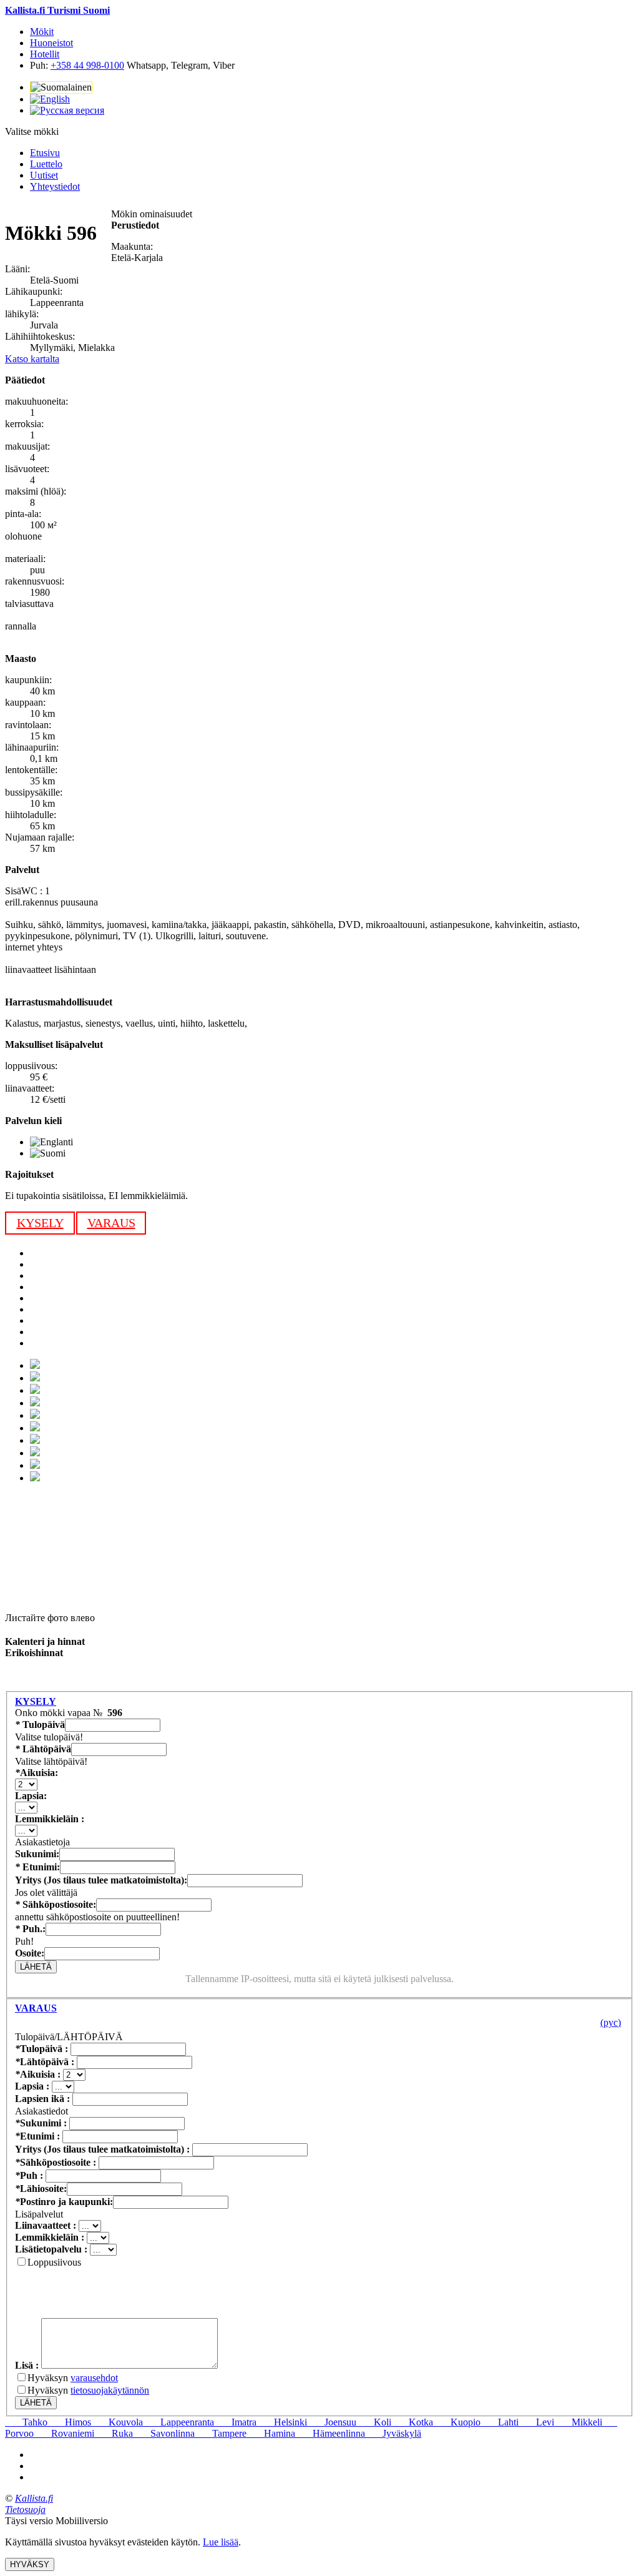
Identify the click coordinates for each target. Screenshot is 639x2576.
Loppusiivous (54, 2262)
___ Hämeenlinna (330, 2433)
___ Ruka (114, 2433)
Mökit (42, 32)
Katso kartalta (32, 359)
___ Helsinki (282, 2422)
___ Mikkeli (578, 2422)
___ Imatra (235, 2422)
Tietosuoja (25, 2509)
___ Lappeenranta (178, 2422)
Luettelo (46, 164)
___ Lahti (500, 2422)
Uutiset (44, 175)
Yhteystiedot (55, 186)
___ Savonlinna (164, 2433)
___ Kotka (412, 2422)
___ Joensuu (332, 2422)
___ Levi (536, 2422)
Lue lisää (221, 2542)
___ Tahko (26, 2422)
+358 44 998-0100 (87, 65)
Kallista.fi (34, 2498)
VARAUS (111, 1223)
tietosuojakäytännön (110, 2390)
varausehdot (94, 2378)
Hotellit (45, 54)
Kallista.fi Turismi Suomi (57, 10)
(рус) (611, 2022)
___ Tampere (221, 2433)
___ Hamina (271, 2433)
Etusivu (45, 153)
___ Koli (374, 2422)
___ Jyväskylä (393, 2433)
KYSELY (40, 1223)
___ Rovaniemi (64, 2433)
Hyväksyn (73, 2378)
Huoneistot (51, 43)
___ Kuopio (457, 2422)
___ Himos (69, 2422)
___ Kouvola (117, 2422)
